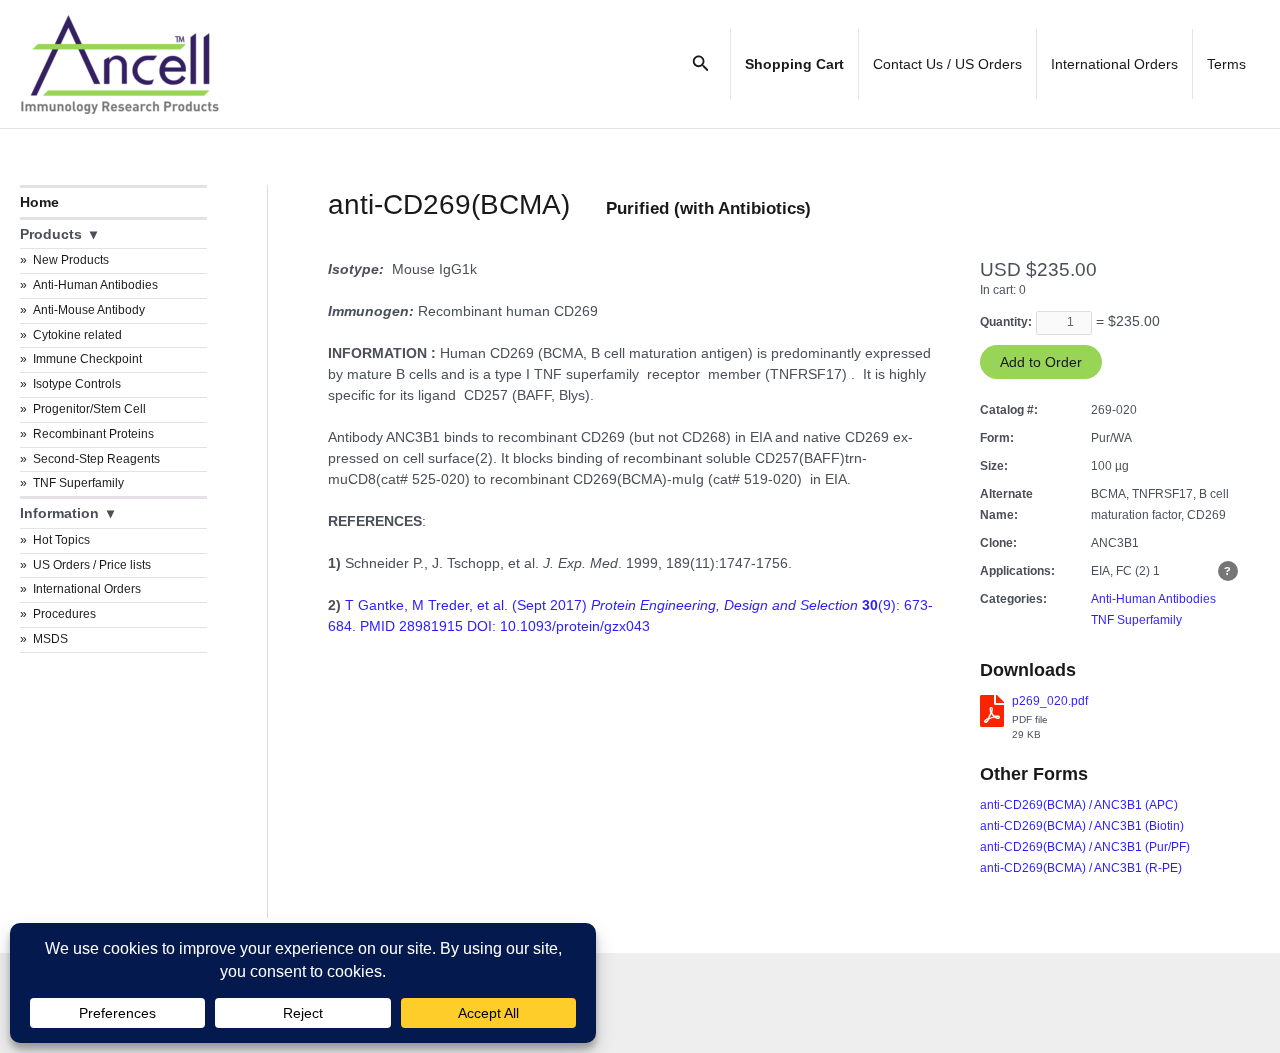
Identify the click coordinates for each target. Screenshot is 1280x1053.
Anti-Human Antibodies (95, 285)
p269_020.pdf (1050, 701)
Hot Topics (61, 540)
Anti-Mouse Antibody (89, 310)
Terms (1226, 64)
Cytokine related (77, 335)
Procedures (64, 614)
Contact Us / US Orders (947, 64)
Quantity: (1006, 322)
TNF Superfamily (78, 483)
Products (51, 234)
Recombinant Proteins (93, 434)
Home (39, 202)
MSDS (50, 639)
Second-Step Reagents (96, 459)
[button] (701, 64)
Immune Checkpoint (87, 359)
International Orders (1114, 64)
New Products (71, 260)
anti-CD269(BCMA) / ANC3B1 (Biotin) (1082, 826)
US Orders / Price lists (92, 565)
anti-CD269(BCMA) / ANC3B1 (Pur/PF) (1085, 847)
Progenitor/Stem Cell (89, 409)
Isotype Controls (77, 384)
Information (59, 513)
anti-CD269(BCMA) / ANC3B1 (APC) (1079, 805)
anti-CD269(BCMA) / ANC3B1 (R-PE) (1081, 868)
